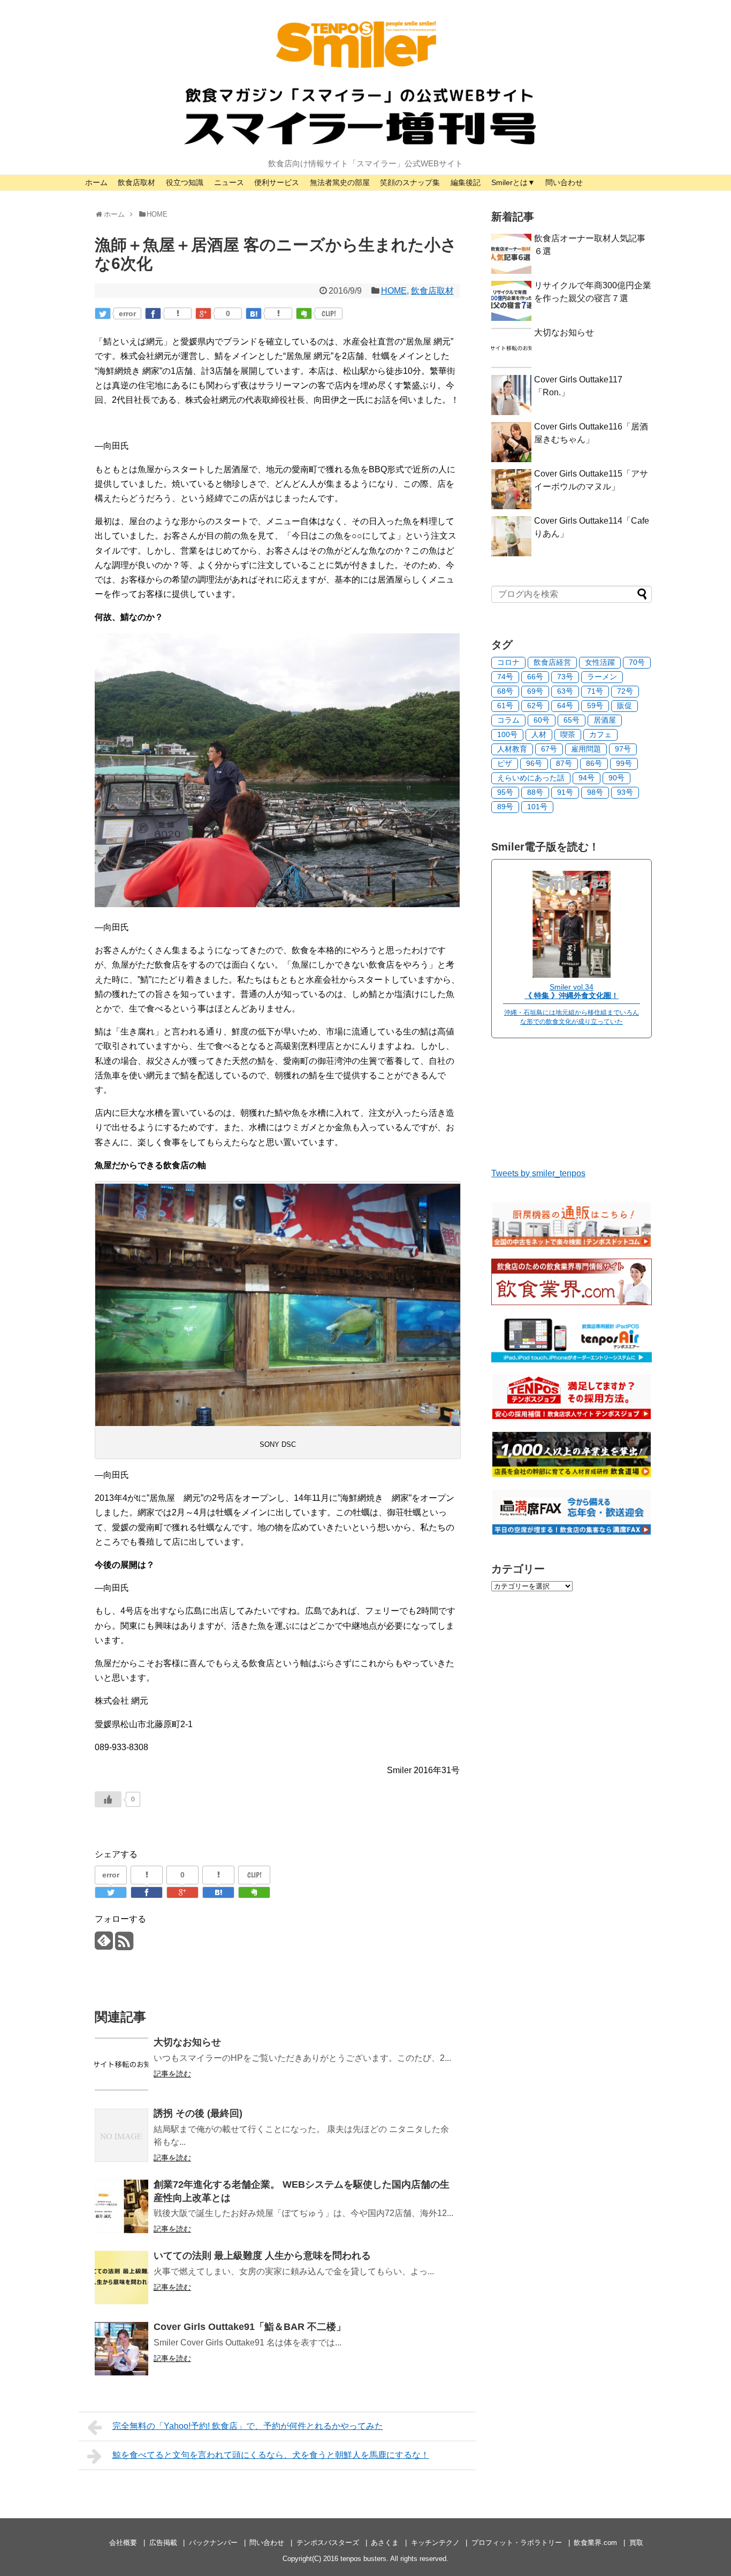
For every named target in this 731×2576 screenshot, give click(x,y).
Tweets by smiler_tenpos (538, 1173)
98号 (595, 792)
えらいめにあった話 (531, 778)
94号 (587, 778)
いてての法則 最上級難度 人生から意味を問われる (262, 2256)
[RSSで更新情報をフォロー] (124, 1945)
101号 (537, 807)
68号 (505, 691)
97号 (623, 749)
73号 (565, 677)
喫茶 (568, 734)
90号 (616, 778)
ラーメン (602, 677)
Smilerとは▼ (513, 182)
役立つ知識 (185, 182)
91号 (565, 792)
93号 (625, 792)
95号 (505, 792)
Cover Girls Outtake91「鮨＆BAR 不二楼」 (250, 2327)
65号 (572, 720)
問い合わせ (564, 182)
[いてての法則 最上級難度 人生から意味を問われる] (121, 2278)
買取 (636, 2543)
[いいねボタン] (108, 1799)
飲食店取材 (136, 182)
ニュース (229, 182)
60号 (542, 720)
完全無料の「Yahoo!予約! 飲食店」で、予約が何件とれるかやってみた (248, 2426)
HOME (394, 291)
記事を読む (172, 2074)
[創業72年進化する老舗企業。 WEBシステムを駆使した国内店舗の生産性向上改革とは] (121, 2206)
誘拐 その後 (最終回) (198, 2113)
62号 (535, 706)
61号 (505, 706)
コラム (508, 720)
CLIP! (329, 313)
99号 (624, 763)
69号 (535, 691)
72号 (625, 691)
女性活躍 (600, 662)
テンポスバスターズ (328, 2543)
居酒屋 (605, 720)
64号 (565, 706)
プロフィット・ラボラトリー (517, 2543)
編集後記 (466, 182)
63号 (565, 691)
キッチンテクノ (435, 2543)
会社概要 (123, 2543)
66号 (535, 677)
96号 (534, 763)
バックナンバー (213, 2543)
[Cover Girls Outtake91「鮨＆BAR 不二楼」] (121, 2349)
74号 (505, 677)
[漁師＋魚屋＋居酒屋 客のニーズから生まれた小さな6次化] (254, 313)
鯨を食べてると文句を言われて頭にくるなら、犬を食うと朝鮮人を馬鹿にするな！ (271, 2455)
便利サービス (277, 182)
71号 (595, 691)
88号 (535, 792)
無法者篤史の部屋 (340, 182)
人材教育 (512, 749)
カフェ (600, 734)
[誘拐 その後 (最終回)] (121, 2135)
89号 (505, 807)
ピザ (505, 763)
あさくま (385, 2543)
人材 (539, 734)
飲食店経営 (552, 662)
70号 (637, 662)
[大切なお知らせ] (121, 2064)
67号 (549, 749)
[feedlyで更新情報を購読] (104, 1945)
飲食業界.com (595, 2543)
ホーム (96, 182)
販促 (625, 706)
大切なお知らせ (187, 2042)
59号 (595, 706)
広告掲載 (163, 2543)
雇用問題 (586, 749)
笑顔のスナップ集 (410, 182)
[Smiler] (572, 975)
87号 (564, 763)
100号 (507, 734)
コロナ (508, 662)
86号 (594, 763)
